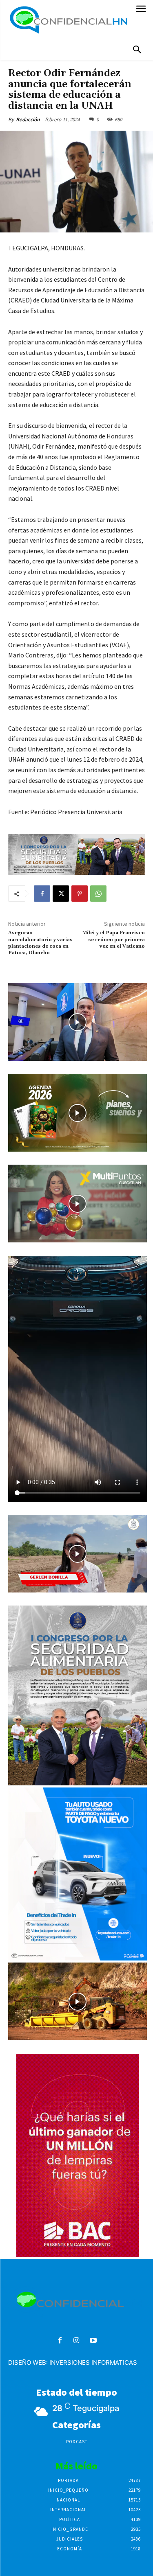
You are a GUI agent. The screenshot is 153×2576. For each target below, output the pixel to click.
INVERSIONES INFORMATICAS (93, 2362)
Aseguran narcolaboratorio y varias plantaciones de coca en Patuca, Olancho (40, 943)
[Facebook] (42, 894)
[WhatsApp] (98, 894)
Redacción (28, 119)
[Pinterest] (80, 894)
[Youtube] (93, 2341)
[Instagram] (76, 2341)
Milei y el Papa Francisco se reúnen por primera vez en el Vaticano (113, 940)
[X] (61, 894)
